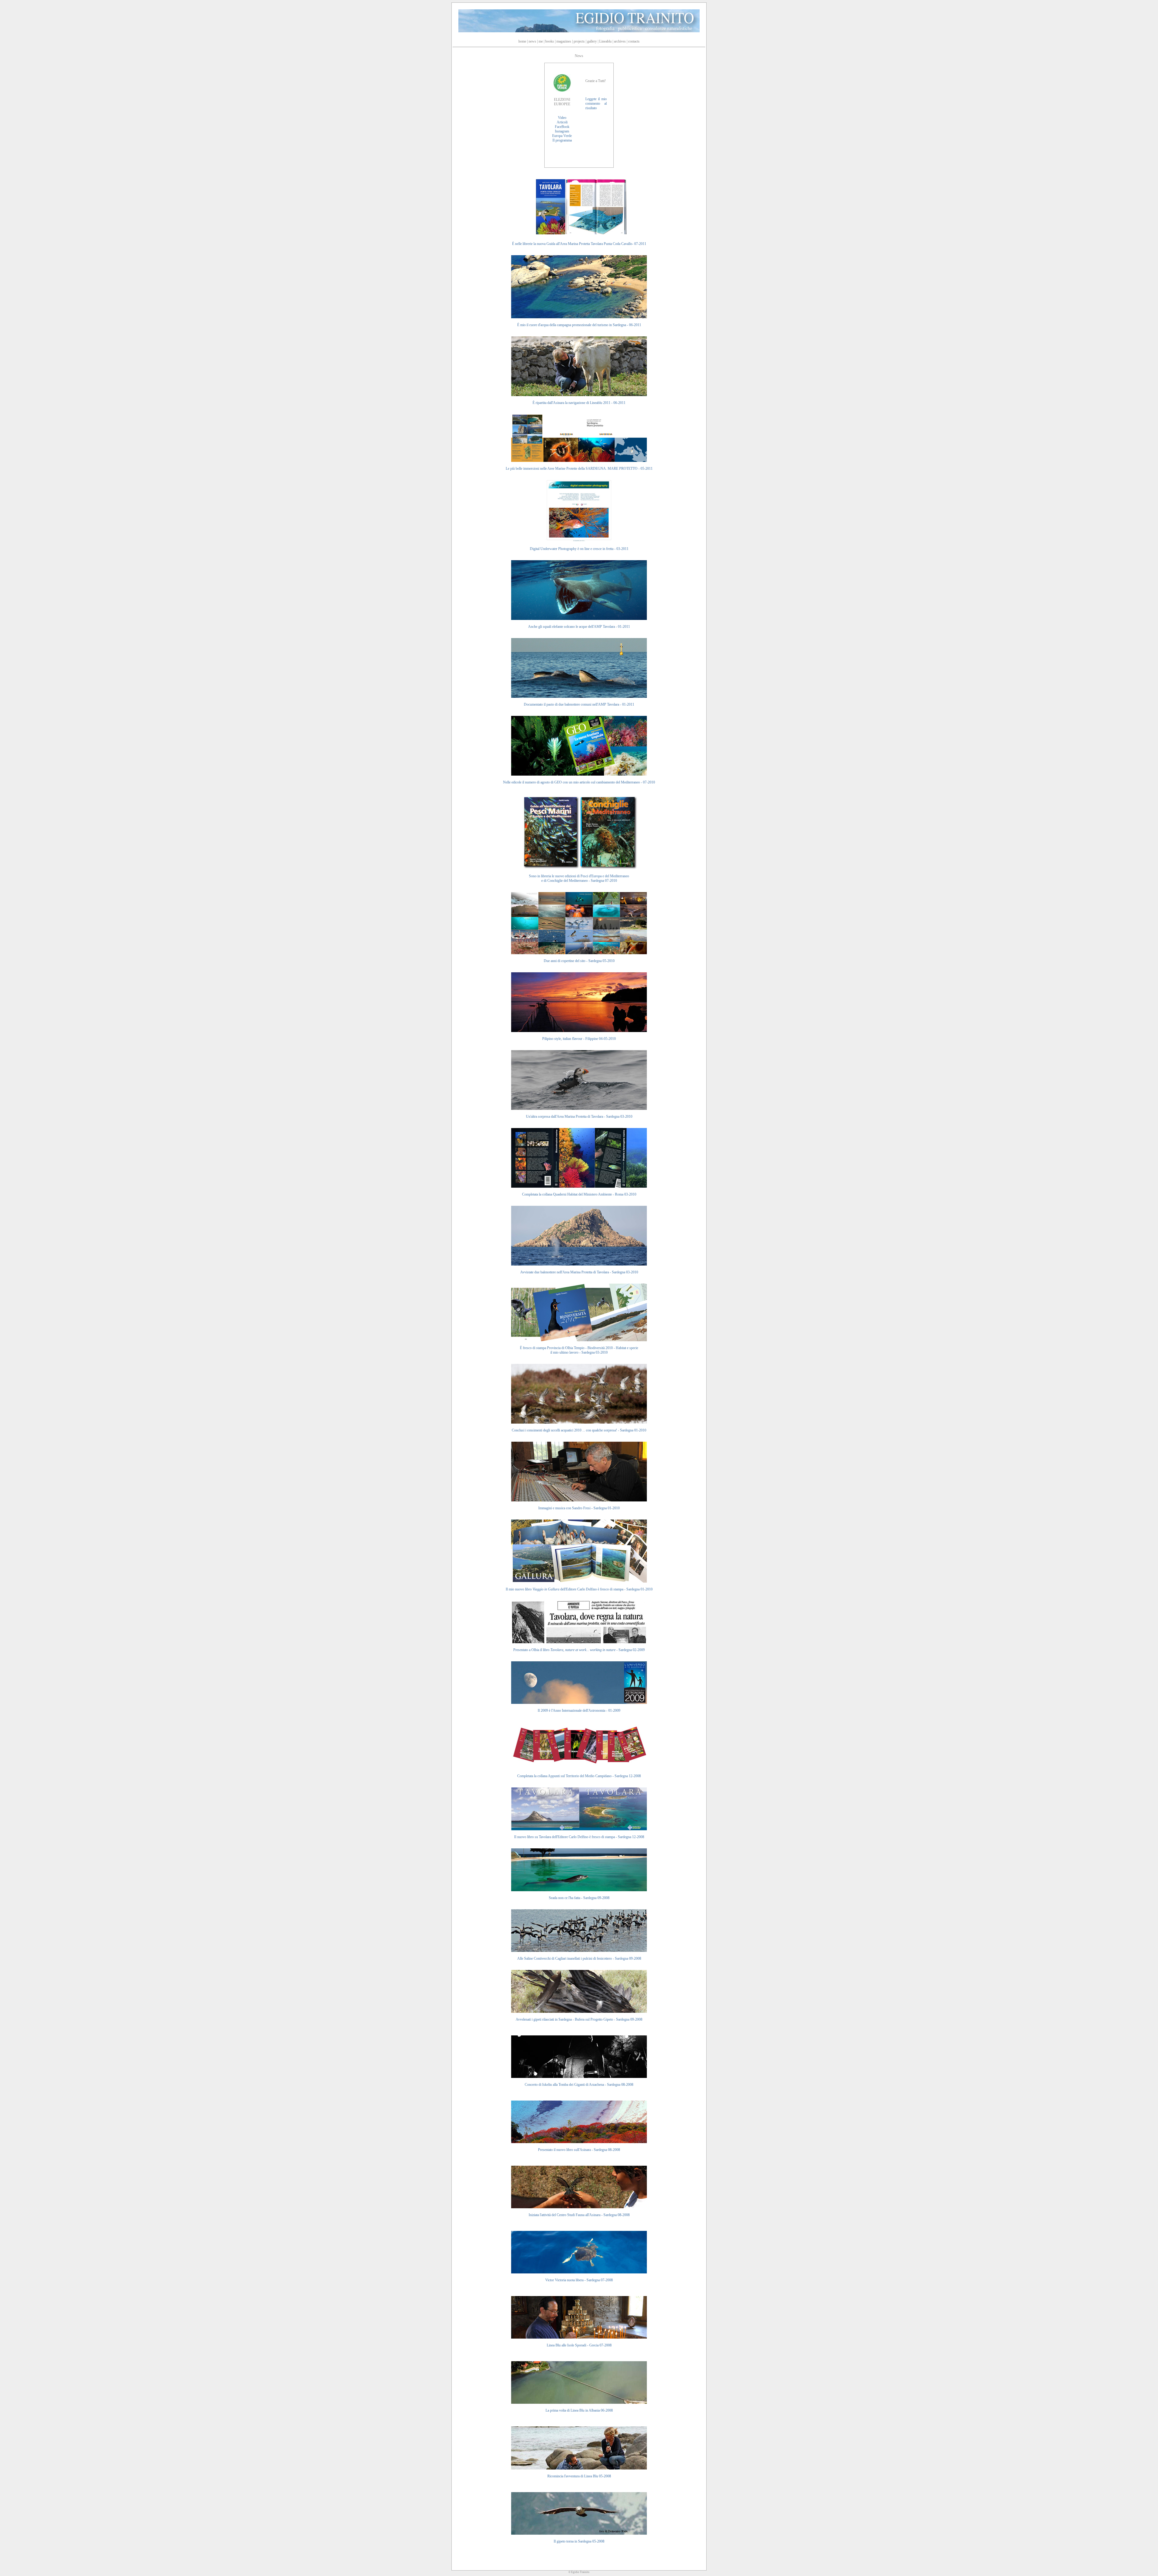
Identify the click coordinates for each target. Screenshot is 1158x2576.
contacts (634, 41)
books (550, 41)
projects (579, 41)
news (532, 41)
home (522, 41)
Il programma (562, 140)
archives (620, 41)
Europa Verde (562, 136)
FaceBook (562, 127)
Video (562, 118)
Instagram (562, 131)
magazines (564, 41)
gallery (592, 41)
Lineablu (605, 41)
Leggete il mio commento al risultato (596, 103)
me (541, 41)
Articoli (562, 122)
